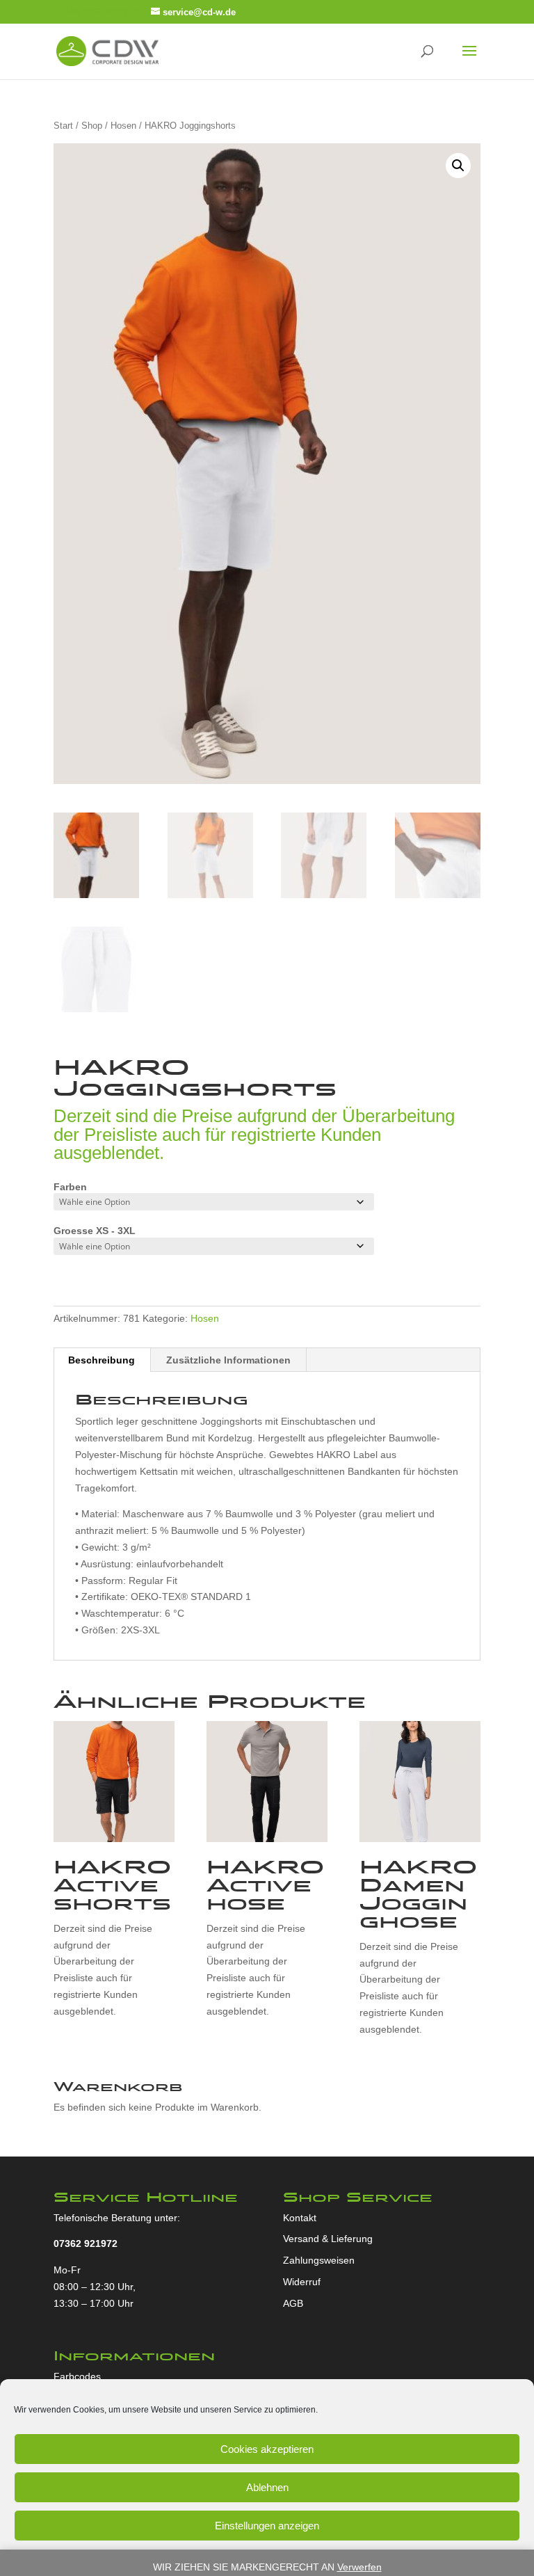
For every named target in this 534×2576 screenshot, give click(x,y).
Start (63, 126)
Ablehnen (267, 2487)
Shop (92, 126)
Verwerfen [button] (359, 2567)
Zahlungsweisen (319, 2260)
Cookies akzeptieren (267, 2449)
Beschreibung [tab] (102, 1360)
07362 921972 (86, 2243)
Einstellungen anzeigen (267, 2526)
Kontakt (300, 2218)
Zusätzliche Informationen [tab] (228, 1360)
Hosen (123, 126)
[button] (458, 166)
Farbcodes (77, 2376)
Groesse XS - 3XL (95, 1231)
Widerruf (302, 2282)
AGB (293, 2303)
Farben (70, 1187)
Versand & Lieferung (328, 2239)
